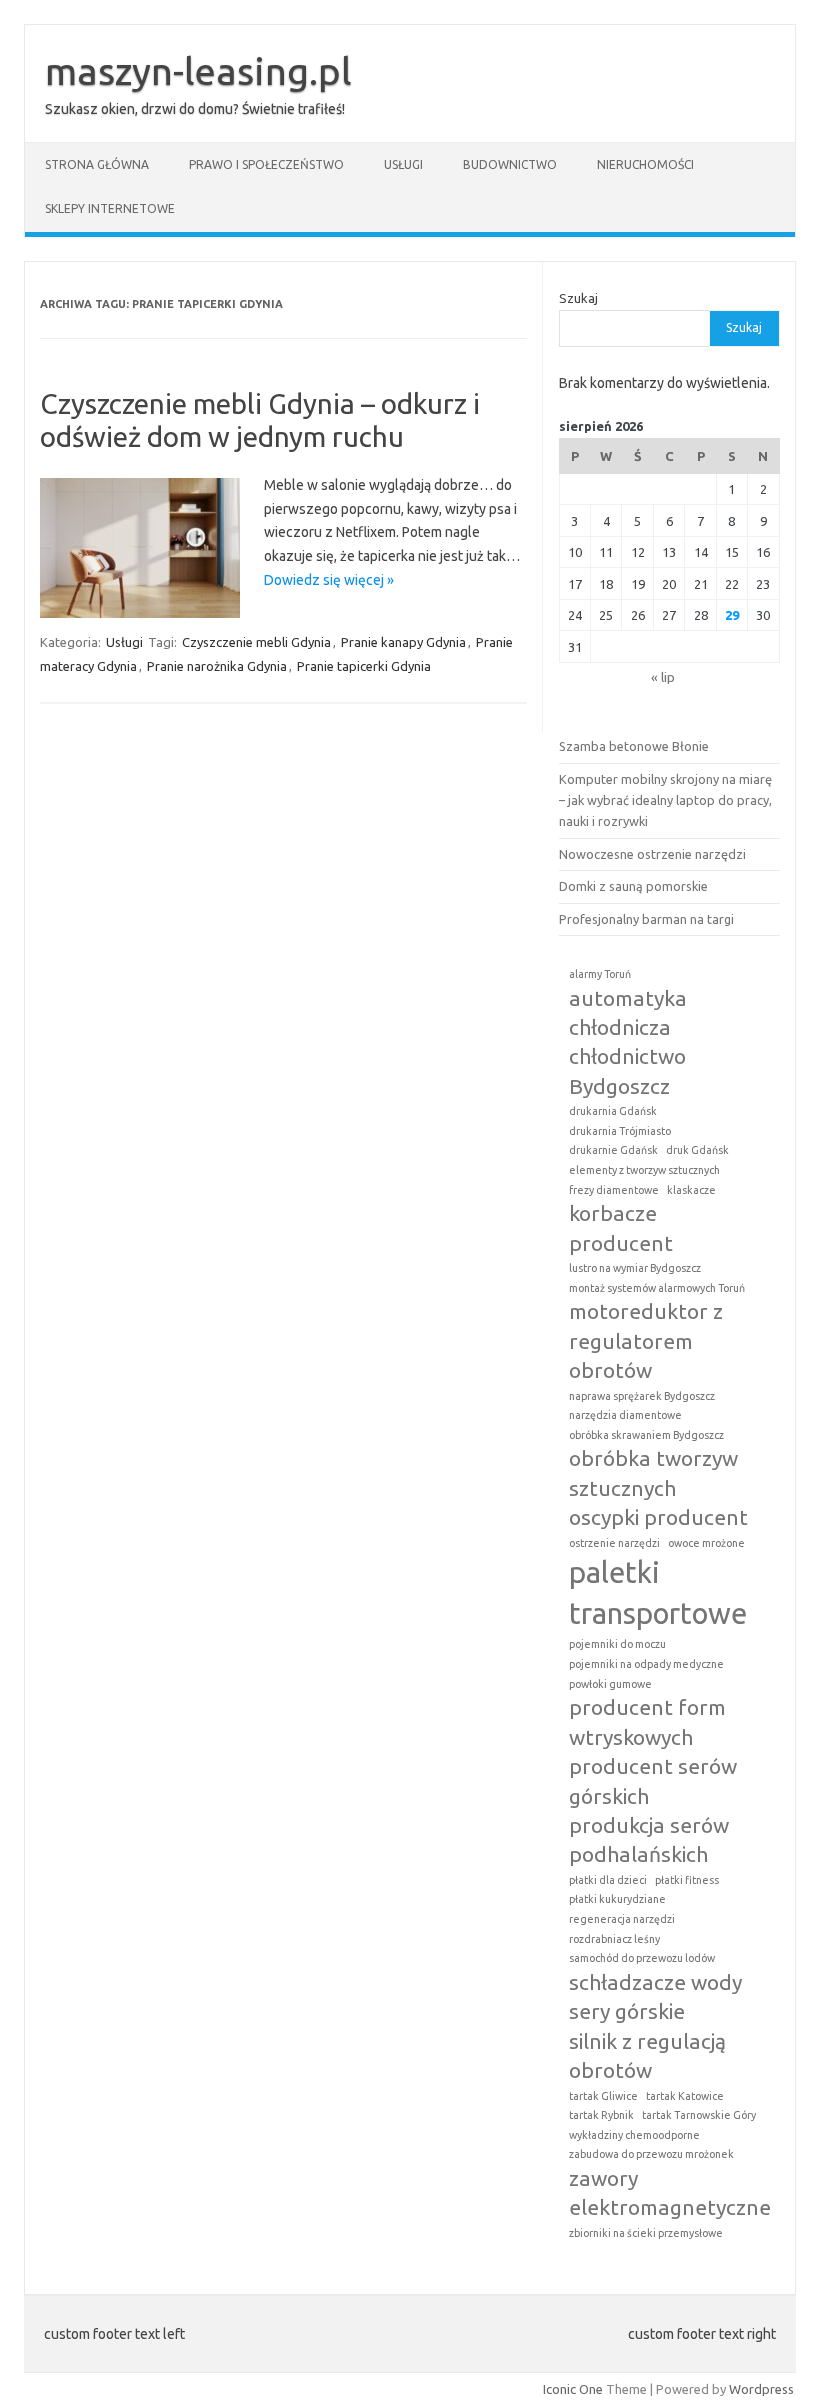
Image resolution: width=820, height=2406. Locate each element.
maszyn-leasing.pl (198, 71)
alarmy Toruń (600, 974)
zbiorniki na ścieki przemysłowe (646, 2233)
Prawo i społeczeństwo (266, 164)
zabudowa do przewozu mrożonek (651, 2154)
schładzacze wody (655, 1982)
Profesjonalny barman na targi (646, 919)
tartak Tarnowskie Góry (699, 2115)
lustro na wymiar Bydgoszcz (635, 1268)
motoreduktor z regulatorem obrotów (646, 1340)
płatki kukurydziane (617, 1899)
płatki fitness (687, 1880)
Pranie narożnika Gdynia (217, 666)
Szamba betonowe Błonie (634, 746)
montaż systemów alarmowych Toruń (657, 1288)
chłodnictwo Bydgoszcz (627, 1070)
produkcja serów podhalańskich (649, 1839)
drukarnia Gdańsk (613, 1111)
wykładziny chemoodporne (634, 2135)
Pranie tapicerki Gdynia (364, 666)
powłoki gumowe (610, 1684)
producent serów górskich (653, 1780)
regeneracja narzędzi (622, 1919)
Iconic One (573, 2389)
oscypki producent (658, 1517)
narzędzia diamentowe (625, 1415)
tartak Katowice (685, 2096)
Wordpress (761, 2389)
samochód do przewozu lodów (642, 1958)
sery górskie (627, 2011)
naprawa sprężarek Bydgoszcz (642, 1396)
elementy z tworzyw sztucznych (644, 1170)
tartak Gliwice (603, 2096)
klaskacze (691, 1190)
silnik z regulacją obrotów (647, 2055)
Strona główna (97, 164)
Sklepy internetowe (110, 208)
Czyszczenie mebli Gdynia (256, 642)
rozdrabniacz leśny (614, 1939)
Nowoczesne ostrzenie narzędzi (652, 854)
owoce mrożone (706, 1543)
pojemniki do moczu (617, 1644)
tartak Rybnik (601, 2115)
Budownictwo (510, 164)
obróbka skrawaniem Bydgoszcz (646, 1435)
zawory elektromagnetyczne (670, 2192)
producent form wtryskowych (647, 1721)
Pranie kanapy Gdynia (403, 642)
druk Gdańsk (697, 1150)
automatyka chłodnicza (628, 1012)
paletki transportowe (658, 1593)
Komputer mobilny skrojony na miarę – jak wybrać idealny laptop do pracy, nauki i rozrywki (665, 800)
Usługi (403, 164)
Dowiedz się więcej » (329, 580)
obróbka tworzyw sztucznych (653, 1472)
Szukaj (578, 298)
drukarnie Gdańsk (613, 1150)
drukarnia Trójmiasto (620, 1131)
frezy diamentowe (614, 1190)
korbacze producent (621, 1227)
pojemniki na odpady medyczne (646, 1664)
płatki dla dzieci (608, 1880)
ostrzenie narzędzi (614, 1543)
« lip (663, 677)
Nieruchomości (645, 164)
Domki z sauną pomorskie (633, 886)
